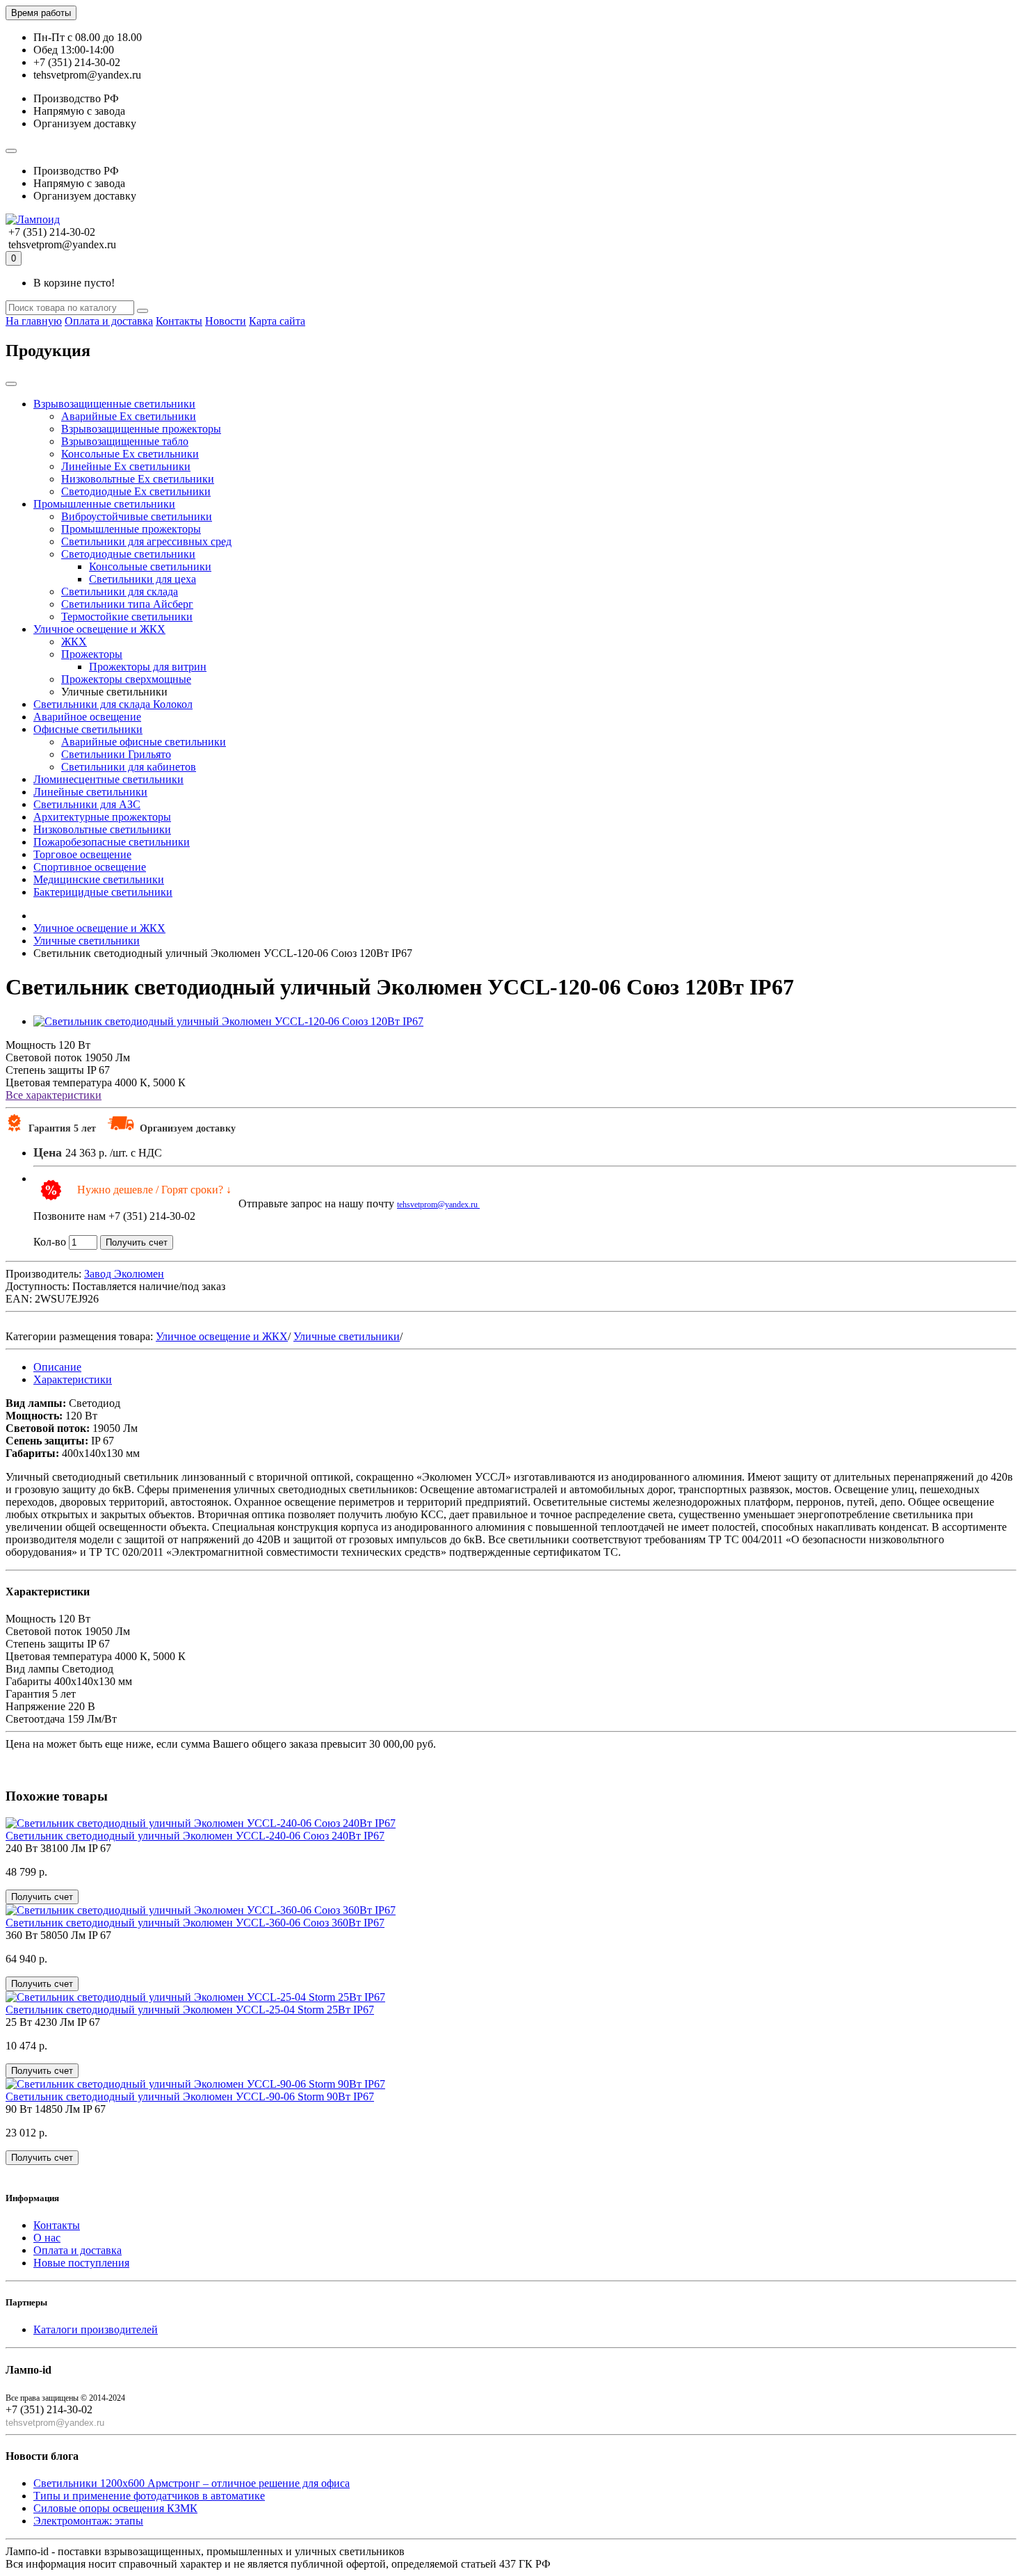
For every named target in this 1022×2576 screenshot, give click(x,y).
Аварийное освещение (87, 717)
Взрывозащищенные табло (125, 441)
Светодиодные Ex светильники (136, 491)
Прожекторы (92, 654)
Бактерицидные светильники (103, 892)
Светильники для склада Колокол (113, 704)
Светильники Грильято (116, 754)
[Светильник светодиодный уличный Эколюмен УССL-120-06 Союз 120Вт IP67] (228, 1021)
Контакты (179, 321)
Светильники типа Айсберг (127, 604)
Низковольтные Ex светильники (138, 479)
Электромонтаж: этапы (88, 2521)
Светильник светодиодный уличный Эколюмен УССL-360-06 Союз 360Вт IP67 (195, 1923)
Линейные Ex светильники (126, 466)
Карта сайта (277, 321)
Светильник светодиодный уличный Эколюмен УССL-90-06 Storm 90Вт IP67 (190, 2096)
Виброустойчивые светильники (137, 516)
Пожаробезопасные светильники (112, 842)
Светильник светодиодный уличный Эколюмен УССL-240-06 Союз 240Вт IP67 (195, 1836)
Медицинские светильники (99, 879)
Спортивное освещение (90, 867)
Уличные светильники (347, 1336)
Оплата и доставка (109, 321)
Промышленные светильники (104, 504)
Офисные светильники (88, 729)
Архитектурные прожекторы (102, 817)
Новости (226, 321)
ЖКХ (74, 642)
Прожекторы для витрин (148, 667)
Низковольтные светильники (102, 829)
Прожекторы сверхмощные (126, 679)
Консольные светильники (150, 566)
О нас (47, 2238)
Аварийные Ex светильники (129, 416)
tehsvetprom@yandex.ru (438, 1205)
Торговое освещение (82, 854)
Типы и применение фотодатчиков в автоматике (149, 2496)
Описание (57, 1367)
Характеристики (73, 1379)
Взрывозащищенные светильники (114, 404)
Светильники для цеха (143, 579)
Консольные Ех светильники (130, 454)
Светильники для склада (120, 591)
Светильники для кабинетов (129, 767)
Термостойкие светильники (127, 617)
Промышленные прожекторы (131, 529)
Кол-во (50, 1242)
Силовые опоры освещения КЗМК (115, 2508)
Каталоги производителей (96, 2329)
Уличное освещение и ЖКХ (99, 629)
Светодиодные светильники (128, 554)
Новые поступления (81, 2263)
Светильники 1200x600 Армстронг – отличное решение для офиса (192, 2483)
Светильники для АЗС (87, 804)
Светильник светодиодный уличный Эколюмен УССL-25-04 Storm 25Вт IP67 (190, 2010)
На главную (34, 321)
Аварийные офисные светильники (144, 742)
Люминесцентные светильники (108, 779)
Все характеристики (54, 1095)
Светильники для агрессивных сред (146, 541)
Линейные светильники (90, 792)
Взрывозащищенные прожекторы (141, 429)
